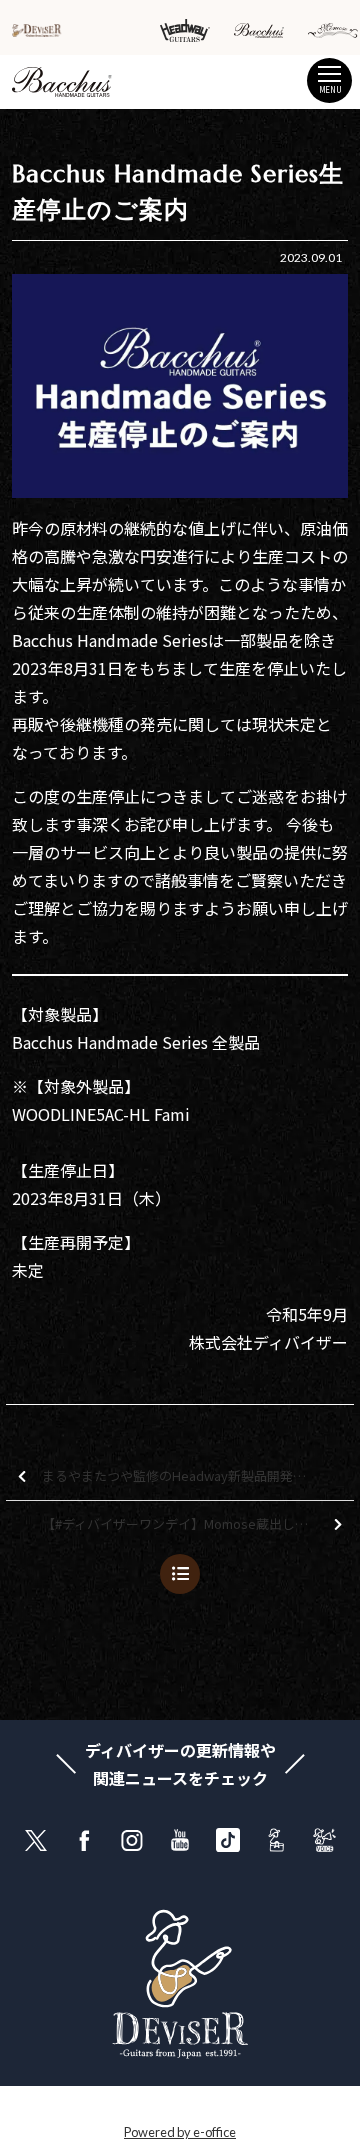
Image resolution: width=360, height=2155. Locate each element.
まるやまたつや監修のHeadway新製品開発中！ (180, 1475)
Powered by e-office (180, 2132)
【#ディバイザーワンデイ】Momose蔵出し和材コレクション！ (198, 1523)
